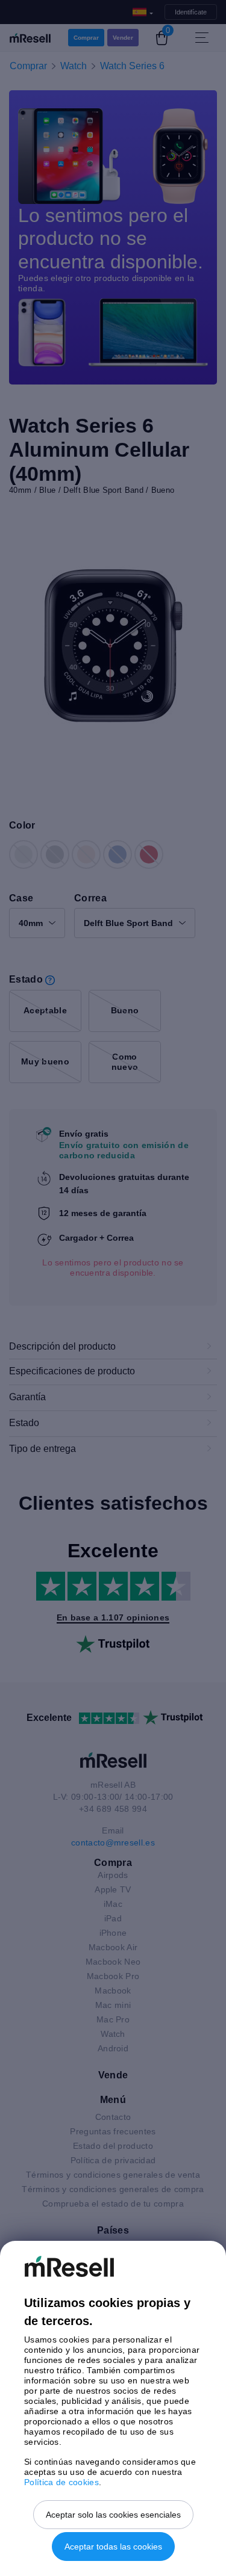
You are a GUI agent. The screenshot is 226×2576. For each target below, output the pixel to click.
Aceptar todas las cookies (113, 2547)
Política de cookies (61, 2482)
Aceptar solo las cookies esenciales (113, 2515)
